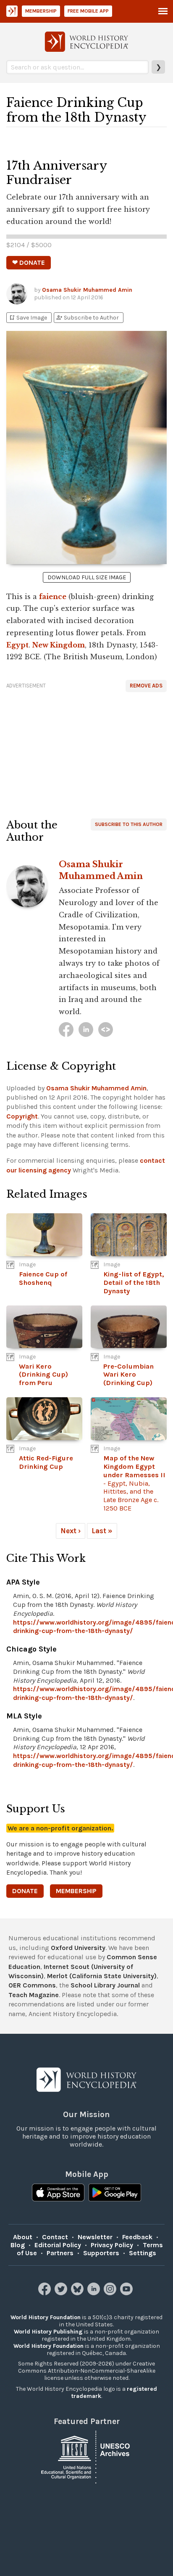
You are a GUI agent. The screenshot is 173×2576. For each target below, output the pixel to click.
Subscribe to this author (129, 824)
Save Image (28, 318)
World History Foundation (46, 2317)
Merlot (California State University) (102, 1976)
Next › (71, 1531)
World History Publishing (48, 2332)
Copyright (22, 1116)
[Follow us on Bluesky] (78, 2293)
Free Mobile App (88, 11)
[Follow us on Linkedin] (95, 2293)
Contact (55, 2237)
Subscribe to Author (87, 318)
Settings (143, 2253)
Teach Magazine (34, 1995)
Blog (18, 2245)
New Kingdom (59, 645)
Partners (60, 2253)
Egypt (17, 645)
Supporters (101, 2253)
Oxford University (78, 1948)
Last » (102, 1531)
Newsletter (95, 2237)
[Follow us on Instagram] (111, 2293)
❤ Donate (29, 262)
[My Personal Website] (106, 1030)
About (23, 2237)
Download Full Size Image (87, 577)
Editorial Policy (58, 2245)
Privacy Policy (112, 2245)
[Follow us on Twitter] (62, 2293)
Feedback (137, 2237)
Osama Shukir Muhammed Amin (87, 290)
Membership (41, 11)
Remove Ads (146, 686)
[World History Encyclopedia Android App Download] (115, 2193)
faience (53, 597)
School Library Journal (105, 1985)
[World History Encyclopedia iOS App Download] (58, 2193)
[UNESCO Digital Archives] (86, 2457)
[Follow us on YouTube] (127, 2293)
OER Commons (32, 1985)
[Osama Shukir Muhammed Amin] (66, 1030)
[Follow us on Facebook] (46, 2293)
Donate (25, 1891)
